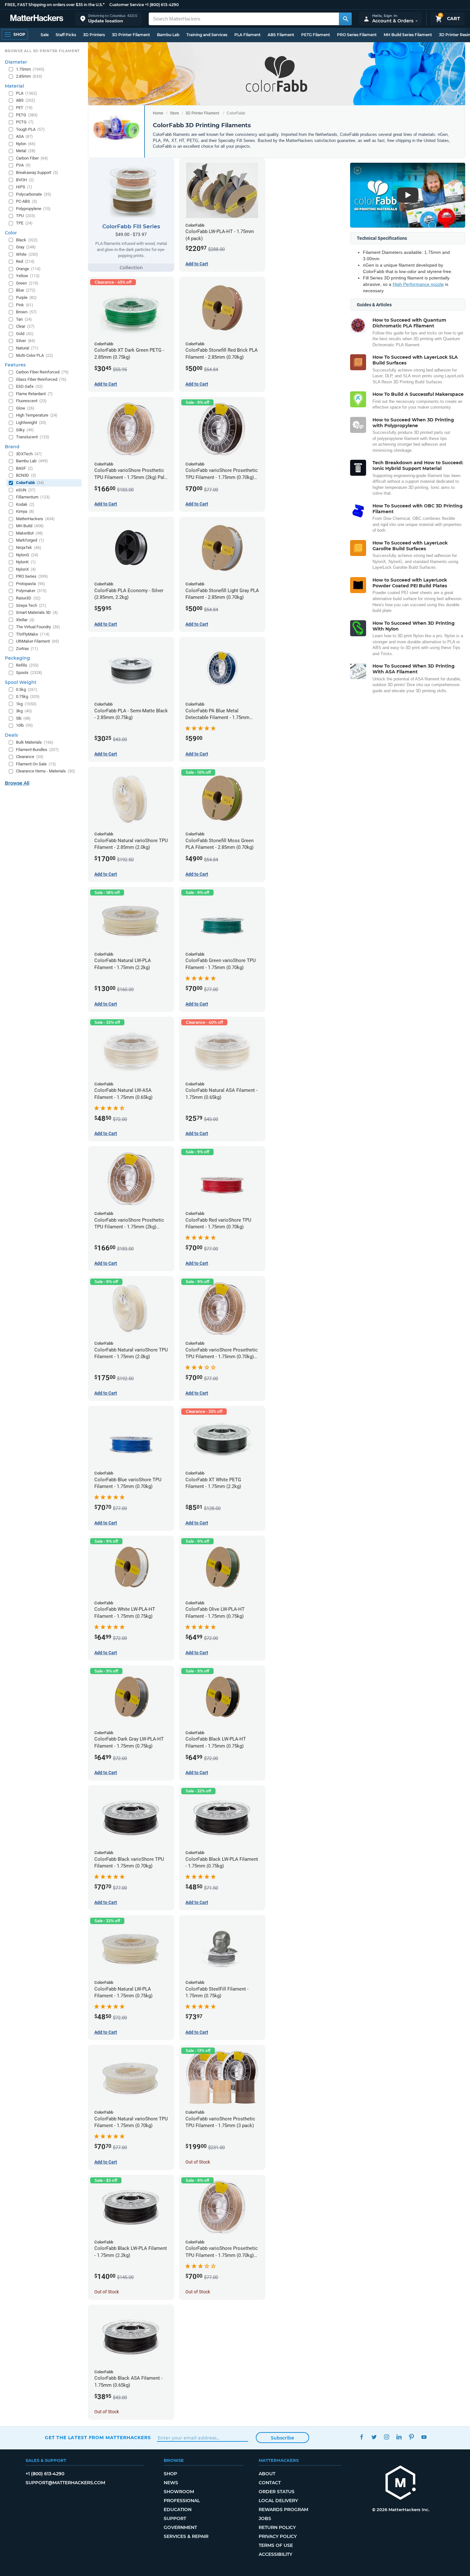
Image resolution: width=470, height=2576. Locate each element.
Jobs (265, 2518)
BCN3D (26, 475)
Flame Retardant (34, 394)
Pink (25, 305)
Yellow (28, 276)
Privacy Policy (278, 2536)
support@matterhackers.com (65, 2483)
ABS (26, 100)
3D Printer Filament (131, 35)
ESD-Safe (29, 386)
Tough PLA (30, 129)
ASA (24, 136)
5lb (23, 718)
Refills (27, 665)
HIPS (24, 187)
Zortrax (27, 649)
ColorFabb (30, 483)
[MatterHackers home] (37, 19)
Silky (25, 430)
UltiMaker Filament (38, 641)
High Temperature (37, 415)
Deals (11, 735)
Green (27, 283)
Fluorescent (31, 401)
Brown (26, 312)
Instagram (386, 2437)
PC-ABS (27, 201)
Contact (270, 2483)
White (27, 254)
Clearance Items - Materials (46, 771)
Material (14, 86)
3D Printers (94, 35)
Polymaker (31, 591)
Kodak (25, 504)
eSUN (26, 490)
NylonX (26, 569)
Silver (26, 341)
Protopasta (31, 584)
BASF (24, 468)
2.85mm (29, 76)
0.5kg (27, 689)
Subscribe (282, 2438)
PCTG (25, 122)
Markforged (30, 540)
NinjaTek (29, 548)
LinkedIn (399, 2437)
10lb (24, 725)
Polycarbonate (34, 194)
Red (25, 261)
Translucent (33, 437)
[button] (109, 19)
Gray (26, 247)
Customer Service (127, 5)
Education (178, 2509)
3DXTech (29, 454)
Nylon (26, 144)
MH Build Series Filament (408, 35)
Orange (28, 269)
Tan (24, 319)
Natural (27, 348)
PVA (23, 165)
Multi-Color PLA (35, 355)
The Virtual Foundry (38, 627)
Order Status (277, 2492)
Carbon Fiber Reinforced (42, 372)
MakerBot (29, 533)
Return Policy (277, 2527)
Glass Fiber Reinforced (41, 379)
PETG (27, 115)
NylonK (26, 562)
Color (11, 233)
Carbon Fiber (32, 158)
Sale (45, 35)
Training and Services (207, 35)
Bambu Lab (168, 35)
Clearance (30, 757)
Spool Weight (21, 682)
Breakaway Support (37, 172)
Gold (25, 334)
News (171, 2483)
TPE (24, 223)
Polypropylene (33, 209)
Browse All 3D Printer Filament (42, 51)
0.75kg (28, 697)
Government (180, 2527)
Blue (26, 290)
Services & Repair (186, 2536)
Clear (25, 326)
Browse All (17, 783)
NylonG (27, 555)
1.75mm (30, 69)
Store (174, 113)
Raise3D (28, 598)
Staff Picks (66, 35)
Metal (26, 151)
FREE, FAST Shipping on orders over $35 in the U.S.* (55, 5)
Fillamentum (33, 497)
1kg (26, 704)
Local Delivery (278, 2501)
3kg (24, 711)
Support (175, 2518)
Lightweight (31, 423)
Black (27, 240)
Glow (25, 408)
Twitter (374, 2437)
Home (158, 113)
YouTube (424, 2437)
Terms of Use (276, 2545)
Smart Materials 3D (37, 612)
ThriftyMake (33, 634)
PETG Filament (316, 35)
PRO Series (32, 576)
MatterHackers (35, 519)
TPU (26, 216)
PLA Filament (247, 35)
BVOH (25, 180)
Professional (182, 2501)
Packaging (17, 658)
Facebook (361, 2437)
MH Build (30, 526)
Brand (12, 447)
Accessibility (275, 2554)
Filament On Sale (36, 764)
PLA (27, 93)
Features (15, 365)
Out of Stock (198, 2162)
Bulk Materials (35, 742)
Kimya (25, 511)
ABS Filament (281, 35)
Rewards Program (283, 2509)
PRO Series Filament (357, 35)
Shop (170, 2474)
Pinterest (411, 2437)
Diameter (16, 62)
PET (24, 108)
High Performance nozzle (418, 284)
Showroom (179, 2492)
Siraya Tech (31, 605)
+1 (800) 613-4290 (162, 5)
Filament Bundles (37, 750)
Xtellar (25, 620)
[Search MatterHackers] (345, 19)
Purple (26, 298)
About (267, 2474)
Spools (29, 673)
